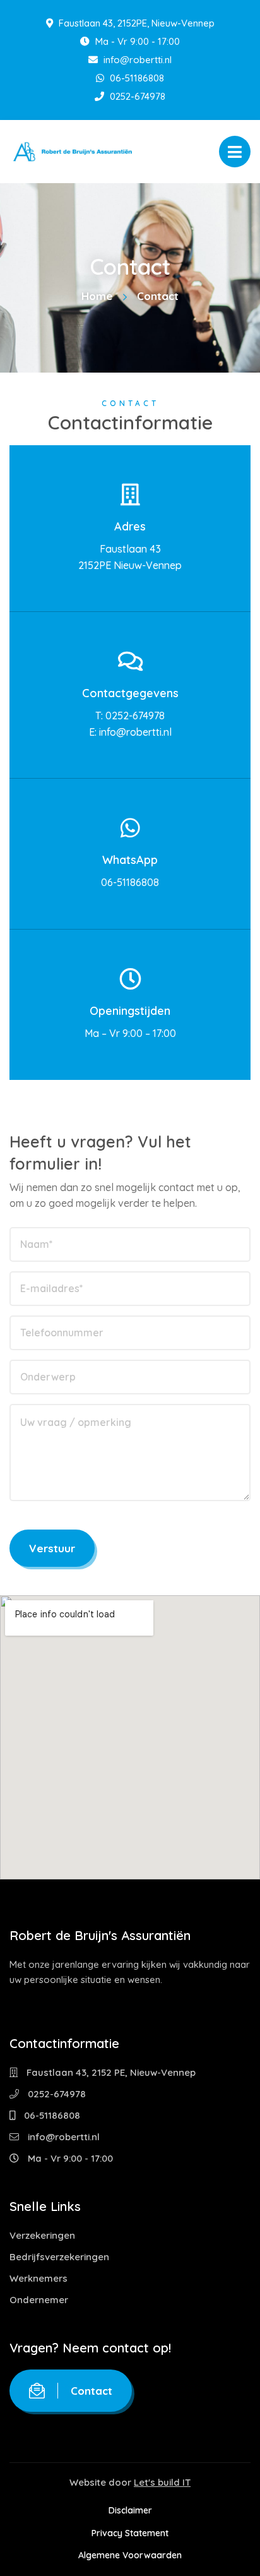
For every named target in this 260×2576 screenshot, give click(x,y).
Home (97, 296)
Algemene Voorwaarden (130, 2555)
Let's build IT (162, 2482)
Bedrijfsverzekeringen (59, 2257)
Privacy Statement (130, 2533)
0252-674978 (136, 96)
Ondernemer (39, 2300)
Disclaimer (130, 2510)
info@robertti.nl (136, 60)
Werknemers (38, 2278)
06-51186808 (136, 78)
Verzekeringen (42, 2235)
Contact (92, 2391)
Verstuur (52, 1548)
